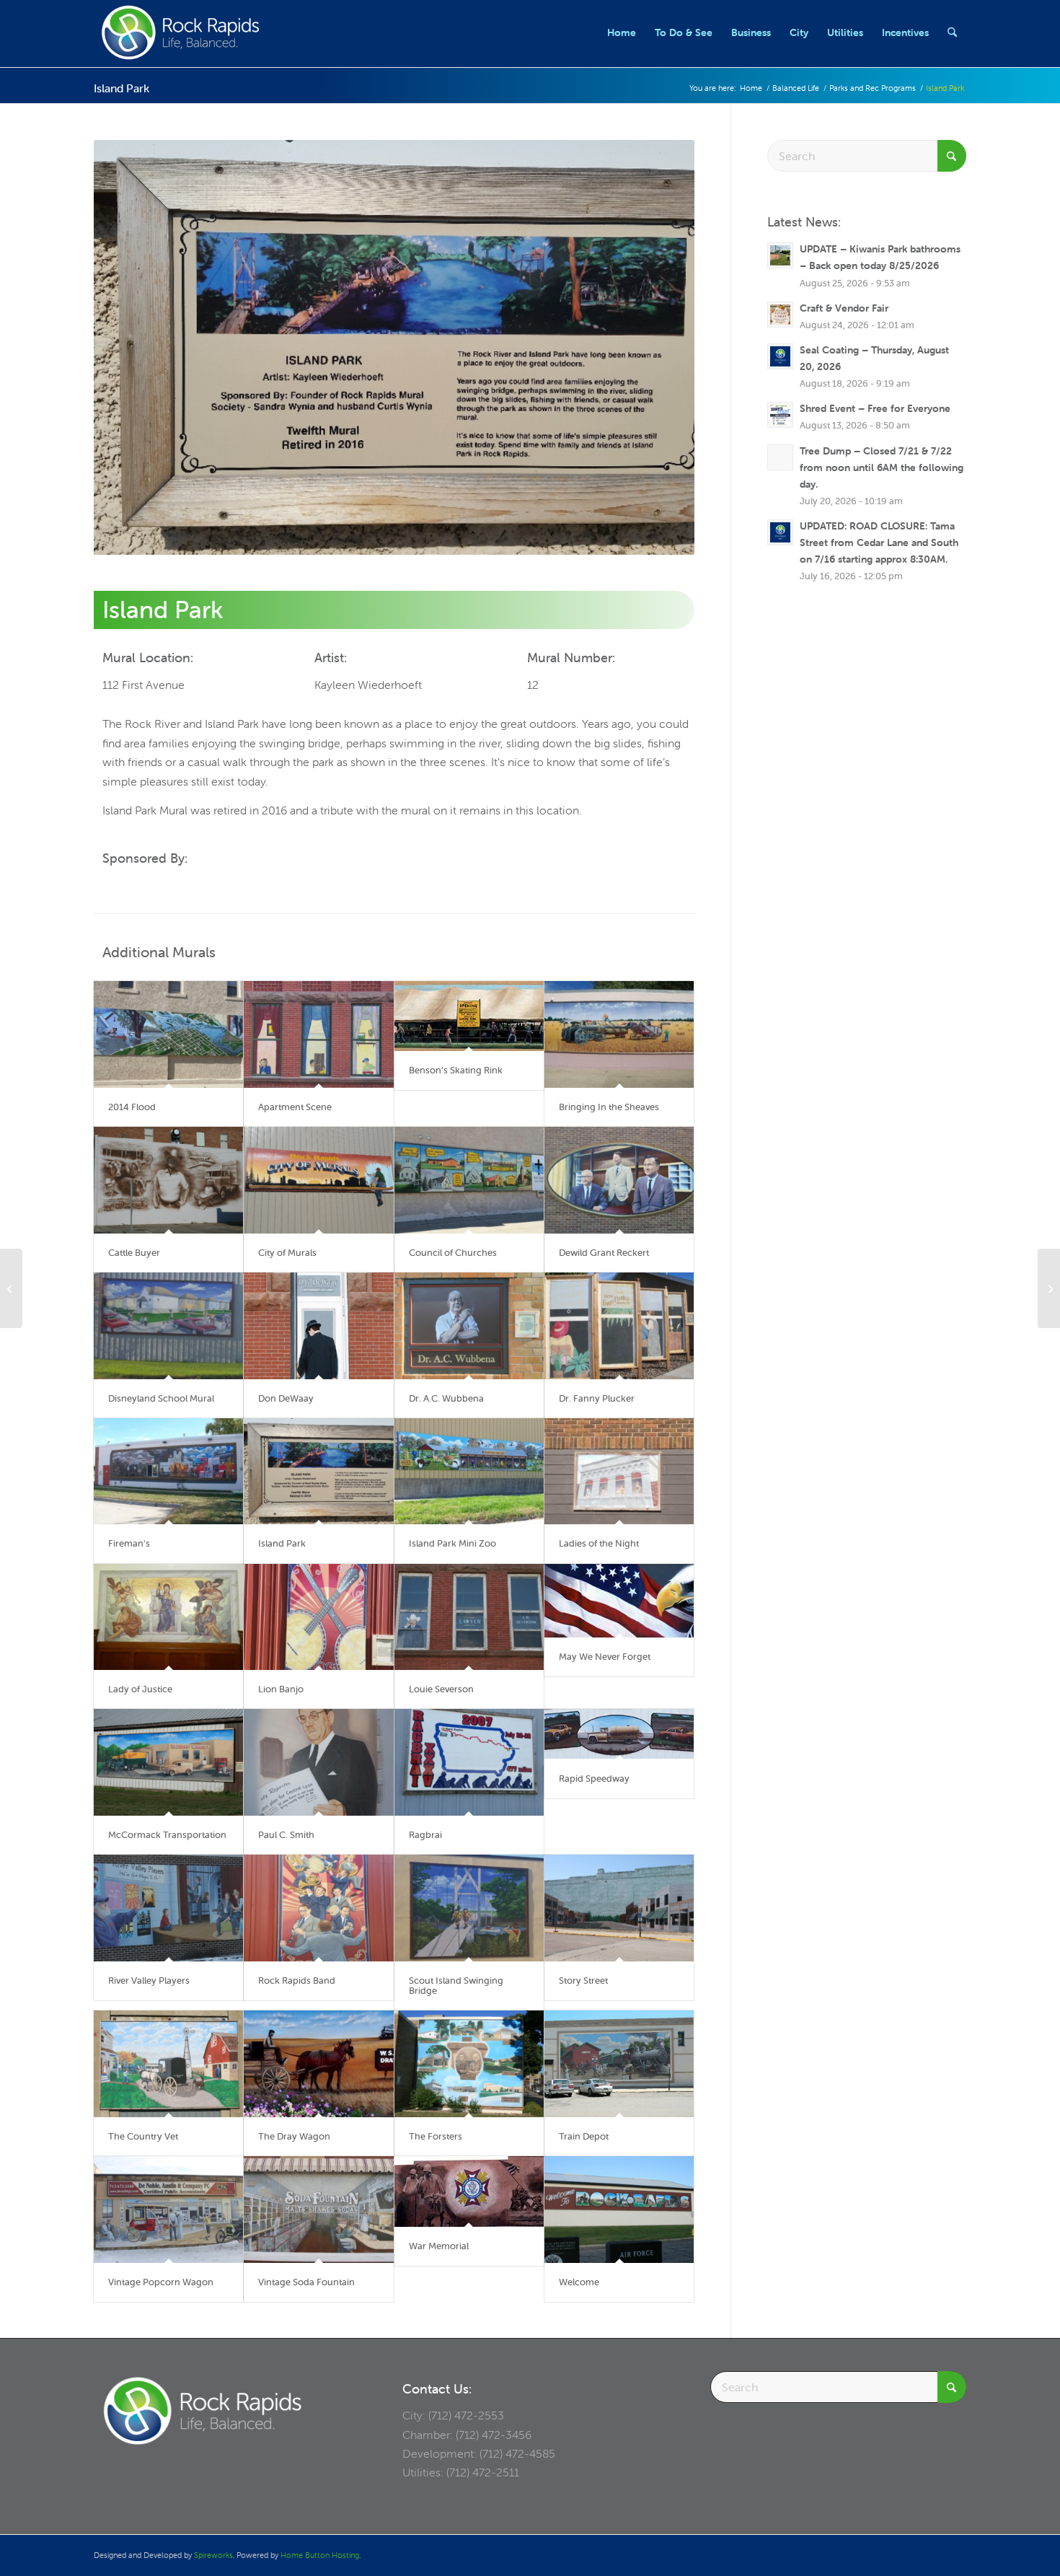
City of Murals (287, 1253)
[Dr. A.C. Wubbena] (469, 1326)
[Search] (952, 32)
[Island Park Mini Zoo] (469, 1472)
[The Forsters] (469, 2064)
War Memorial (439, 2246)
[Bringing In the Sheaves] (619, 1034)
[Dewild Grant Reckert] (619, 1180)
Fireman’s (129, 1543)
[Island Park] (318, 1472)
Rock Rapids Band (297, 1981)
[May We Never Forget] (619, 1601)
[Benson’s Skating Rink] (469, 1016)
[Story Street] (619, 1908)
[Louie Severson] (469, 1617)
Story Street (583, 1981)
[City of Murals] (318, 1180)
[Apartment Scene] (318, 1034)
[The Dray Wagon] (318, 2064)
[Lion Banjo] (318, 1617)
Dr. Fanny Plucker (597, 1398)
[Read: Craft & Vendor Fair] (780, 315)
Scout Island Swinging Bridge (456, 1986)
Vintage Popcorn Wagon (161, 2282)
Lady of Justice (140, 1689)
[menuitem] (622, 32)
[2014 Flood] (168, 1034)
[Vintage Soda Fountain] (318, 2210)
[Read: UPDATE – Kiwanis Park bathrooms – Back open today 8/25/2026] (780, 255)
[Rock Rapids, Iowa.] (180, 32)
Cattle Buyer (134, 1253)
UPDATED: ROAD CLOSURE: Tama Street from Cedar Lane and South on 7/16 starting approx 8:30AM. (879, 542)
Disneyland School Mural (161, 1398)
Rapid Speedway (594, 1779)
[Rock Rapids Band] (318, 1908)
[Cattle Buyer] (168, 1180)
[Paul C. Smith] (318, 1762)
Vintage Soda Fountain (306, 2282)
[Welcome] (619, 2210)
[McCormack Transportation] (168, 1762)
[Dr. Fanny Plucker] (619, 1326)
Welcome (579, 2282)
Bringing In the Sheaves (609, 1107)
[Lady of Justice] (168, 1617)
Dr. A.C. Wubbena (446, 1398)
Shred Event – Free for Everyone (875, 408)
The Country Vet (143, 2136)
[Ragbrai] (469, 1762)
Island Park (122, 88)
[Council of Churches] (469, 1180)
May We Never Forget (605, 1657)
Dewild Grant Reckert (604, 1253)
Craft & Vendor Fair (844, 308)
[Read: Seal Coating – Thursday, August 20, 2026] (780, 356)
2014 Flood (132, 1107)
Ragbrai (425, 1835)
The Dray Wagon (294, 2136)
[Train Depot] (619, 2064)
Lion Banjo (281, 1689)
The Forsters (436, 2136)
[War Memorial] (469, 2191)
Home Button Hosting (320, 2555)
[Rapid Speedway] (619, 1734)
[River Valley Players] (168, 1908)
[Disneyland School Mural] (168, 1326)
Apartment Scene (295, 1107)
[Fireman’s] (168, 1472)
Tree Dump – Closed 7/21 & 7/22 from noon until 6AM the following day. (882, 467)
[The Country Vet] (168, 2064)
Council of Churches (453, 1253)
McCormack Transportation (167, 1835)
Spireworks (213, 2555)
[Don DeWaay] (318, 1326)
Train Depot (584, 2136)
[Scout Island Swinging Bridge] (469, 1908)
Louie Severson (441, 1689)
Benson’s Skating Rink (456, 1070)
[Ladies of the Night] (619, 1472)
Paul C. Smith (286, 1835)
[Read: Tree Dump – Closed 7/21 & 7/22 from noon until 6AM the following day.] (780, 457)
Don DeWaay (286, 1398)
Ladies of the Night (599, 1543)
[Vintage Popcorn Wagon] (168, 2210)
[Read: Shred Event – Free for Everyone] (780, 415)
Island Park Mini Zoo (452, 1543)
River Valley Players (149, 1981)
